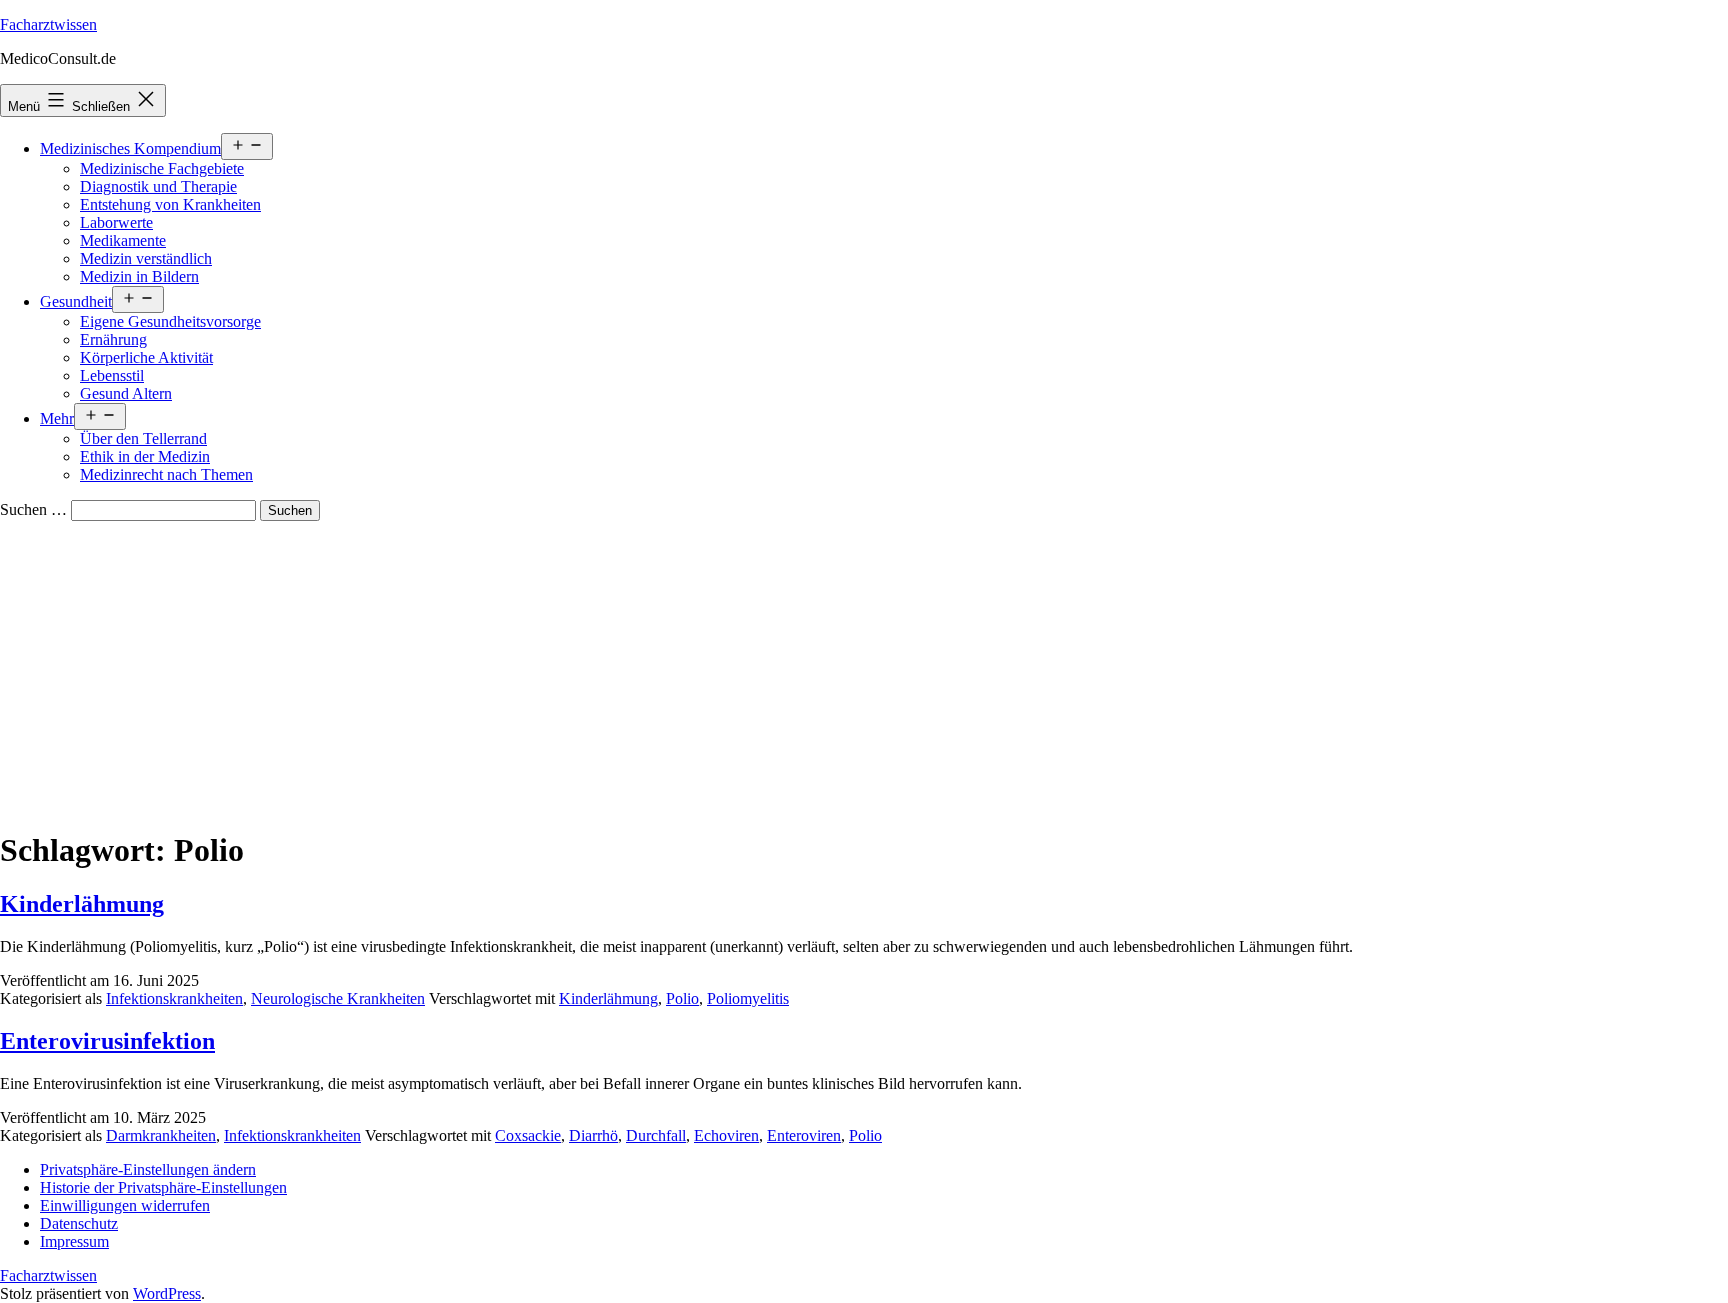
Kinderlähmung (82, 904)
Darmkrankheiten (161, 1135)
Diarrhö (593, 1135)
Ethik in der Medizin (145, 456)
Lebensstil (112, 375)
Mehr (57, 418)
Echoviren (726, 1135)
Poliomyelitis (748, 998)
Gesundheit (76, 301)
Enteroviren (804, 1135)
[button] (148, 1169)
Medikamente (123, 240)
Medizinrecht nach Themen (166, 474)
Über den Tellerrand (143, 438)
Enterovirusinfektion (107, 1041)
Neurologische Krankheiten (338, 998)
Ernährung (113, 339)
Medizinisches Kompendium (130, 148)
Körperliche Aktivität (146, 357)
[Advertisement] (864, 671)
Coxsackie (528, 1135)
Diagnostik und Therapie (158, 186)
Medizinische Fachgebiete (162, 168)
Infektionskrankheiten (174, 998)
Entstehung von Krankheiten (170, 204)
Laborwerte (116, 222)
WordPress (167, 1293)
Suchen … (33, 509)
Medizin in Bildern (139, 276)
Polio (682, 998)
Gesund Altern (126, 393)
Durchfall (656, 1135)
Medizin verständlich (146, 258)
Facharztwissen (48, 24)
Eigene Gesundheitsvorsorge (170, 321)
